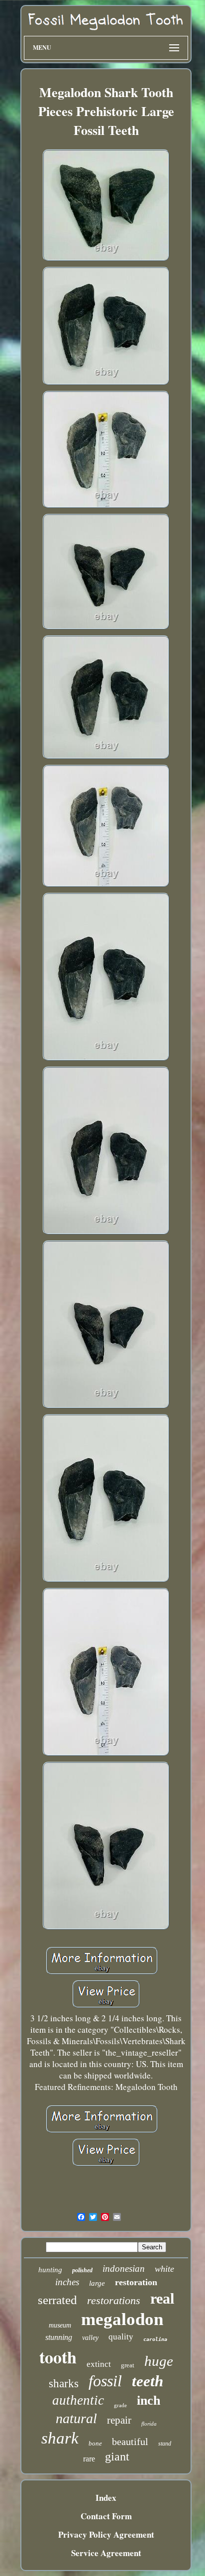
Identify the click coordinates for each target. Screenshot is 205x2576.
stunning (59, 2337)
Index (106, 2498)
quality (121, 2337)
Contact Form (106, 2516)
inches (67, 2282)
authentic (78, 2400)
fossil (105, 2381)
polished (82, 2270)
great (128, 2365)
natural (76, 2418)
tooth (58, 2357)
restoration (136, 2282)
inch (149, 2400)
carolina (155, 2339)
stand (165, 2444)
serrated (57, 2300)
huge (159, 2361)
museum (60, 2325)
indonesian (124, 2269)
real (162, 2298)
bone (95, 2443)
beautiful (130, 2442)
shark (60, 2438)
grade (120, 2405)
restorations (114, 2300)
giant (117, 2456)
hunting (50, 2270)
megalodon (122, 2319)
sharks (64, 2384)
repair (119, 2420)
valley (90, 2338)
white (164, 2269)
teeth (148, 2381)
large (97, 2283)
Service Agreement (106, 2553)
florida (149, 2424)
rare (89, 2459)
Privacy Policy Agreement (106, 2534)
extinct (99, 2364)
